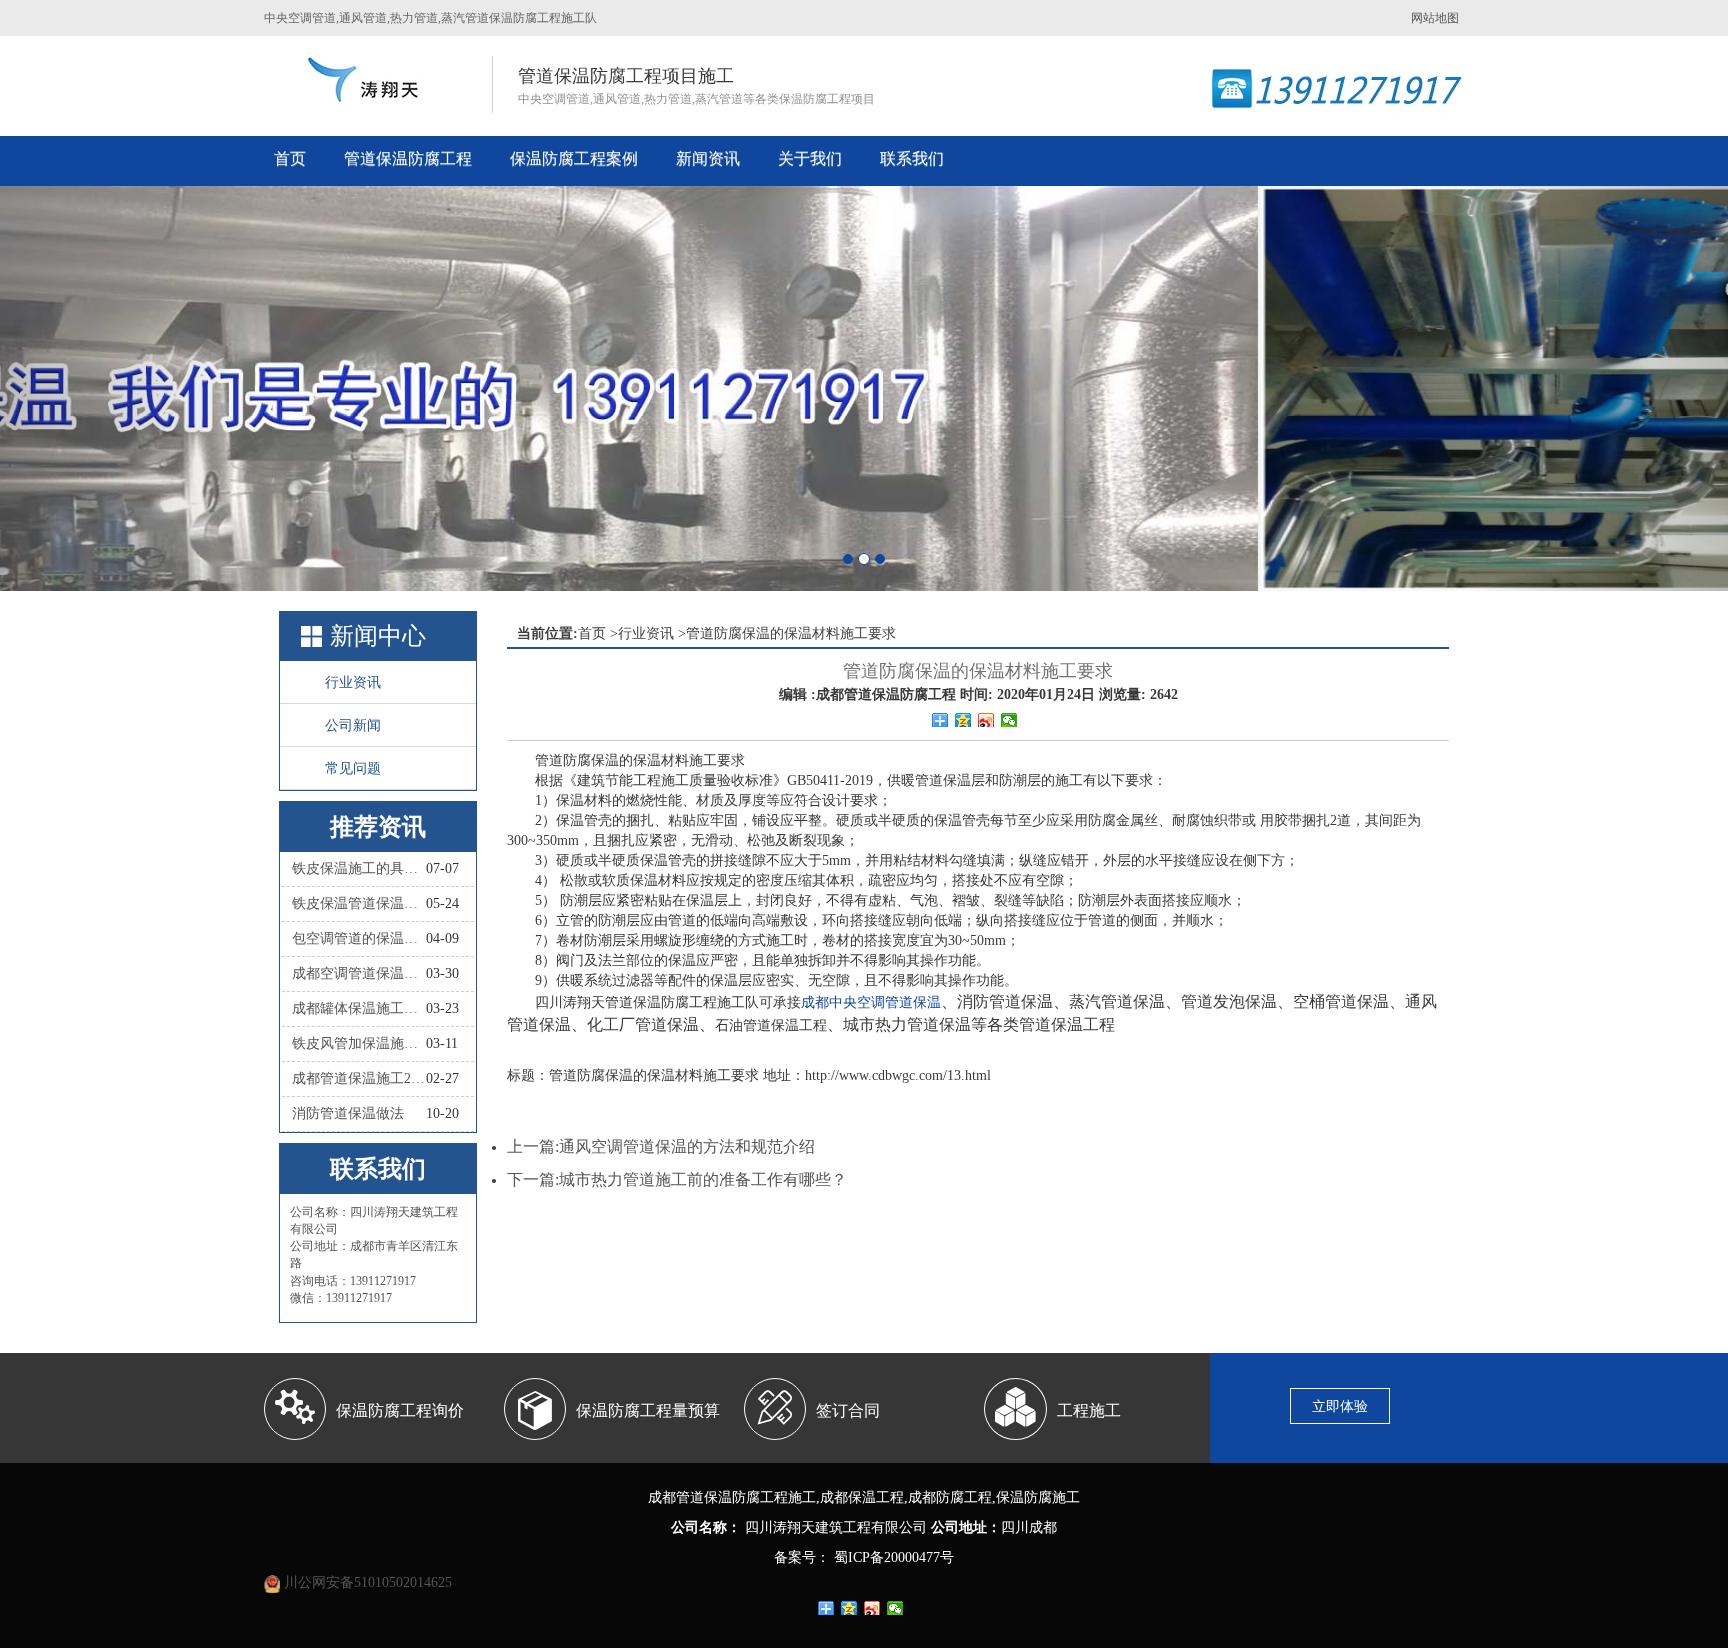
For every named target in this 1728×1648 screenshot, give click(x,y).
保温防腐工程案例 (574, 158)
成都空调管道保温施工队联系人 (359, 973)
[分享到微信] (1009, 720)
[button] (129, 388)
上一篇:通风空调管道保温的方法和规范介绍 (661, 1146)
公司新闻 (353, 725)
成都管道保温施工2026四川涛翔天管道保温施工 (359, 1078)
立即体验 (1340, 1406)
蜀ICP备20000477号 (892, 1557)
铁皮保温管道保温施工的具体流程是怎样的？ (359, 903)
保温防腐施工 (1038, 1497)
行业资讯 (353, 682)
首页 (290, 158)
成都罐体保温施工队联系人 (359, 1008)
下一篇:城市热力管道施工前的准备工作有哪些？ (677, 1179)
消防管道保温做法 (348, 1113)
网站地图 (1435, 18)
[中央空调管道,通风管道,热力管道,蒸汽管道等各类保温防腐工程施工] (365, 80)
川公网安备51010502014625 (368, 1582)
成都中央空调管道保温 (871, 1002)
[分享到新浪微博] (986, 720)
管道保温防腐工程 (408, 158)
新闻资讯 (708, 158)
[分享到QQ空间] (963, 720)
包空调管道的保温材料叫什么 (359, 938)
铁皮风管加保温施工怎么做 (359, 1043)
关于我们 (810, 158)
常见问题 (353, 768)
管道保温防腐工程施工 (746, 1497)
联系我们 (912, 158)
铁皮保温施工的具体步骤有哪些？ (359, 868)
